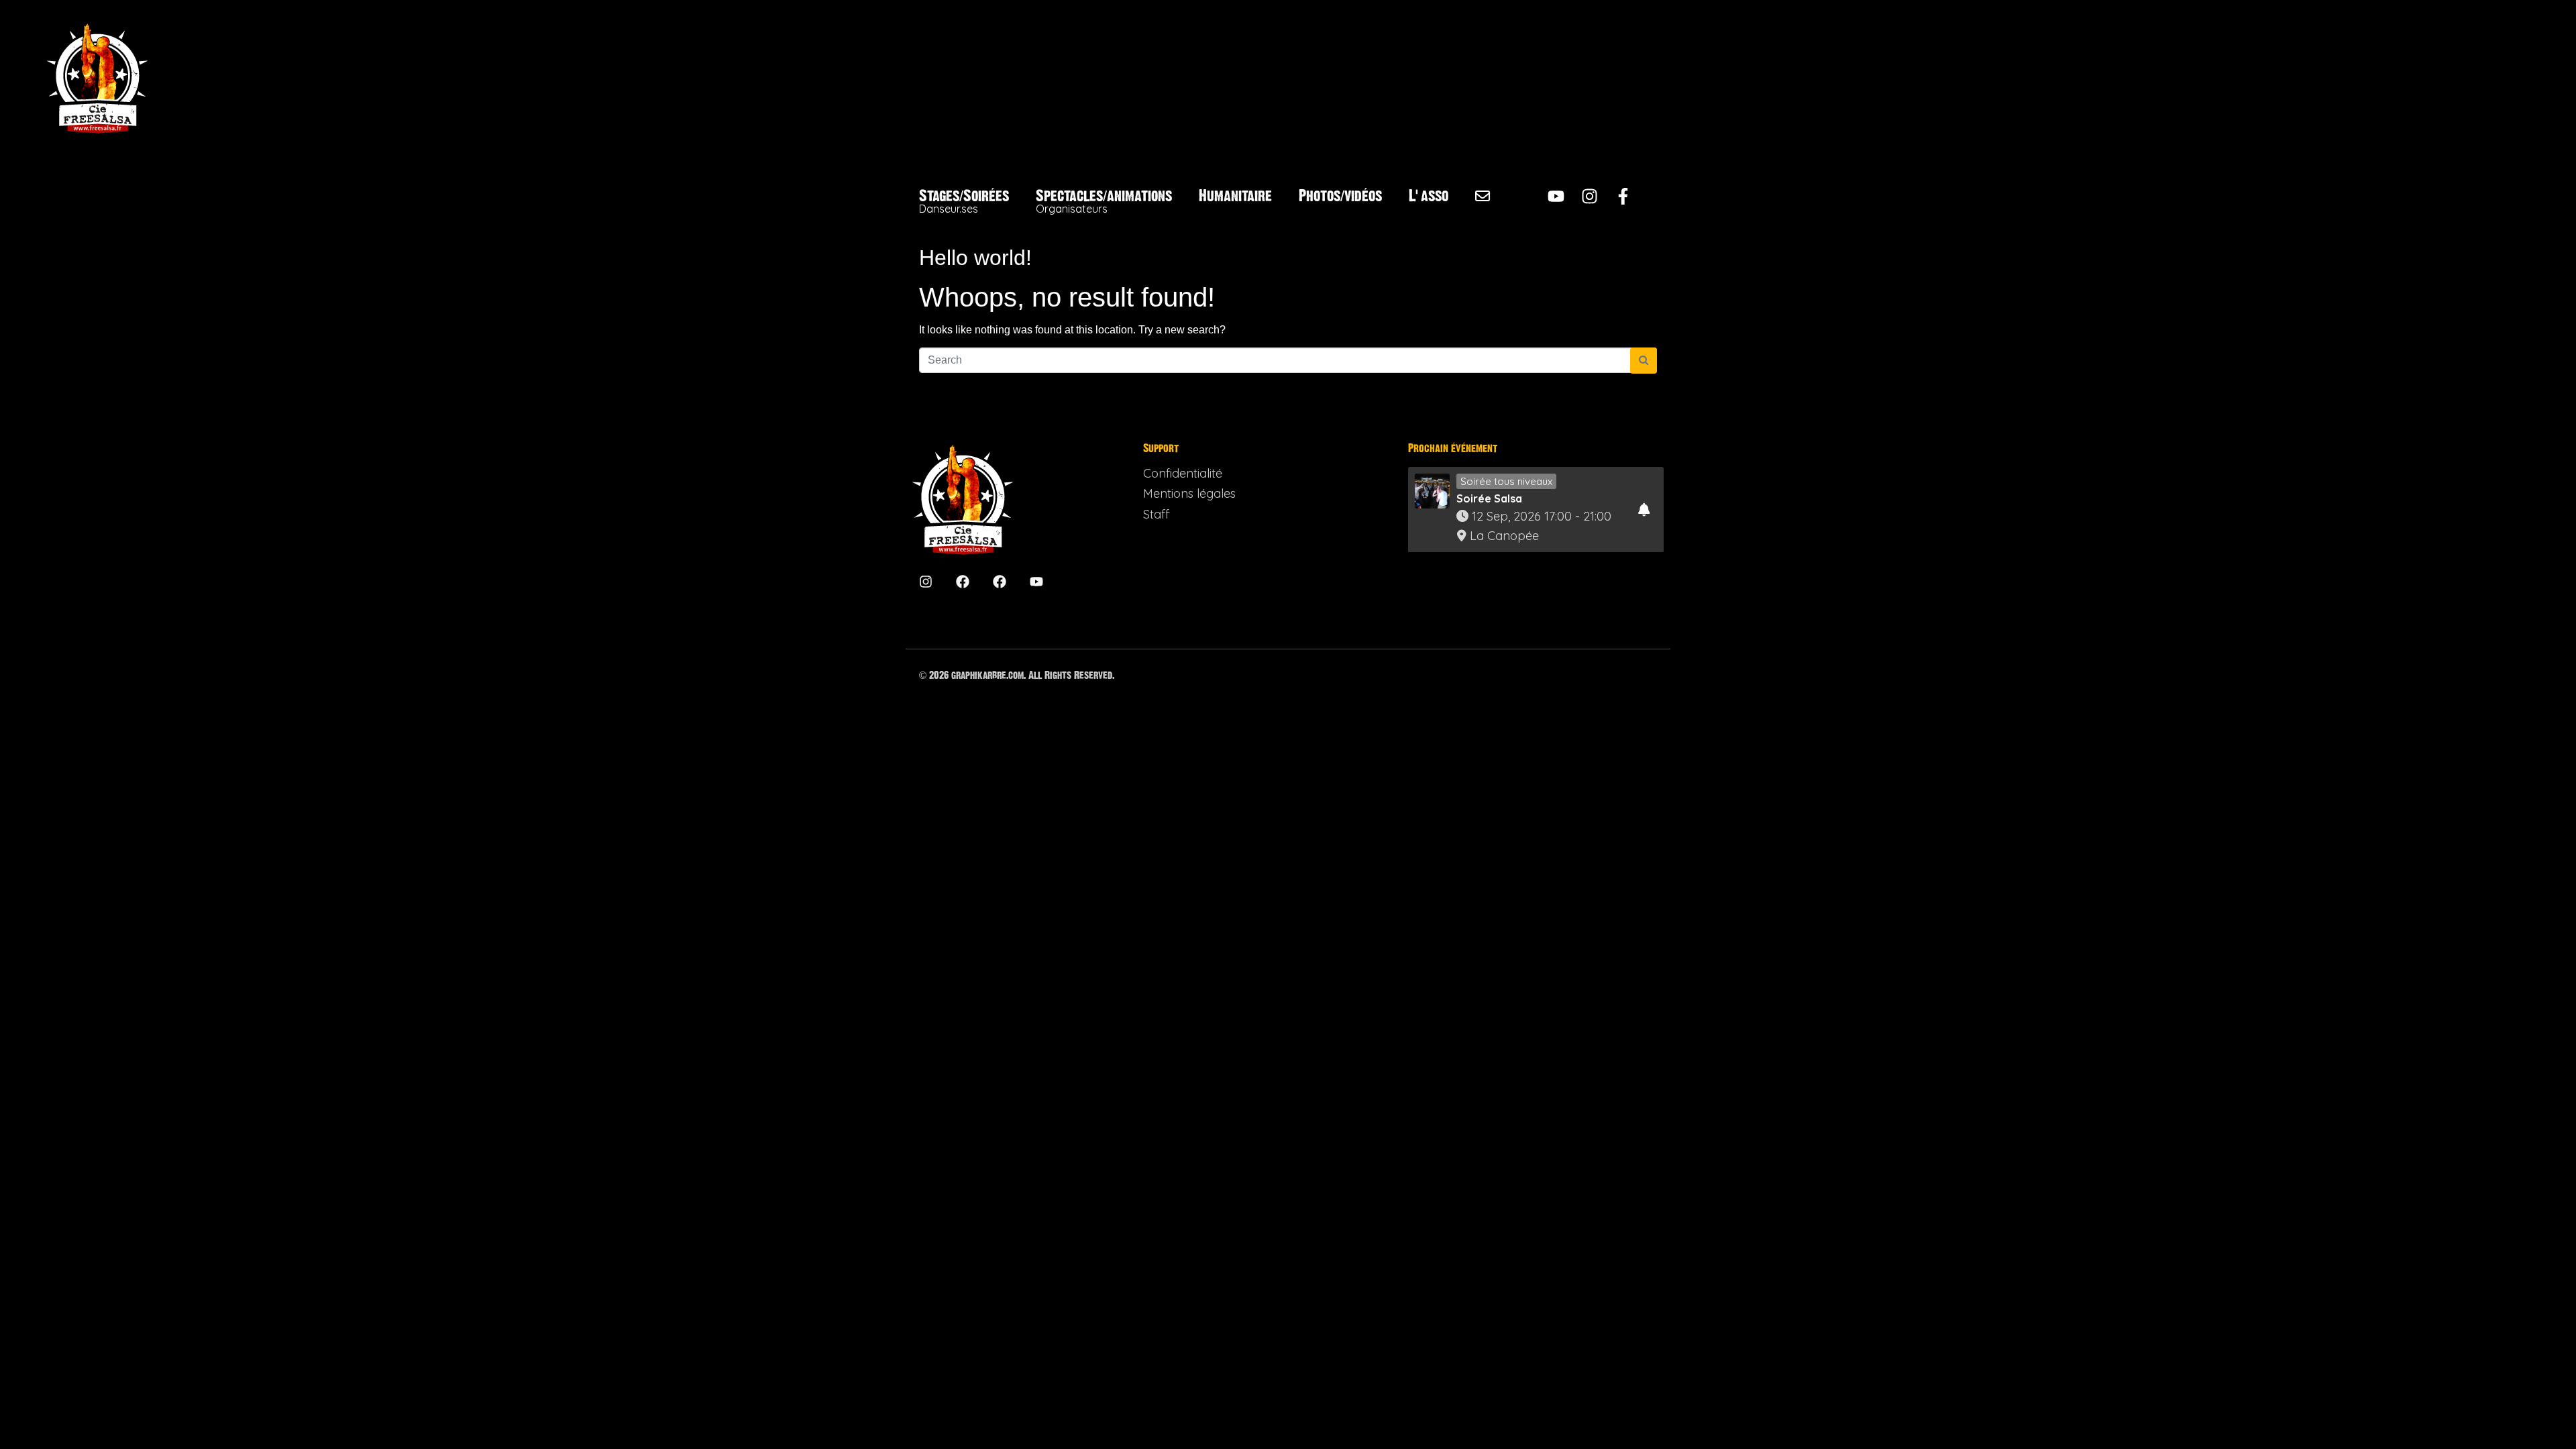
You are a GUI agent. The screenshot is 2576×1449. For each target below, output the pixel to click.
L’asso (1429, 196)
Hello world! (975, 258)
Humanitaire (1235, 196)
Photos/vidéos (1340, 196)
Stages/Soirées (964, 202)
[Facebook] (963, 582)
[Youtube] (1556, 196)
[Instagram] (1590, 196)
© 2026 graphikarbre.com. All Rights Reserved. (1017, 675)
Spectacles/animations (1104, 202)
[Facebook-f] (1623, 196)
